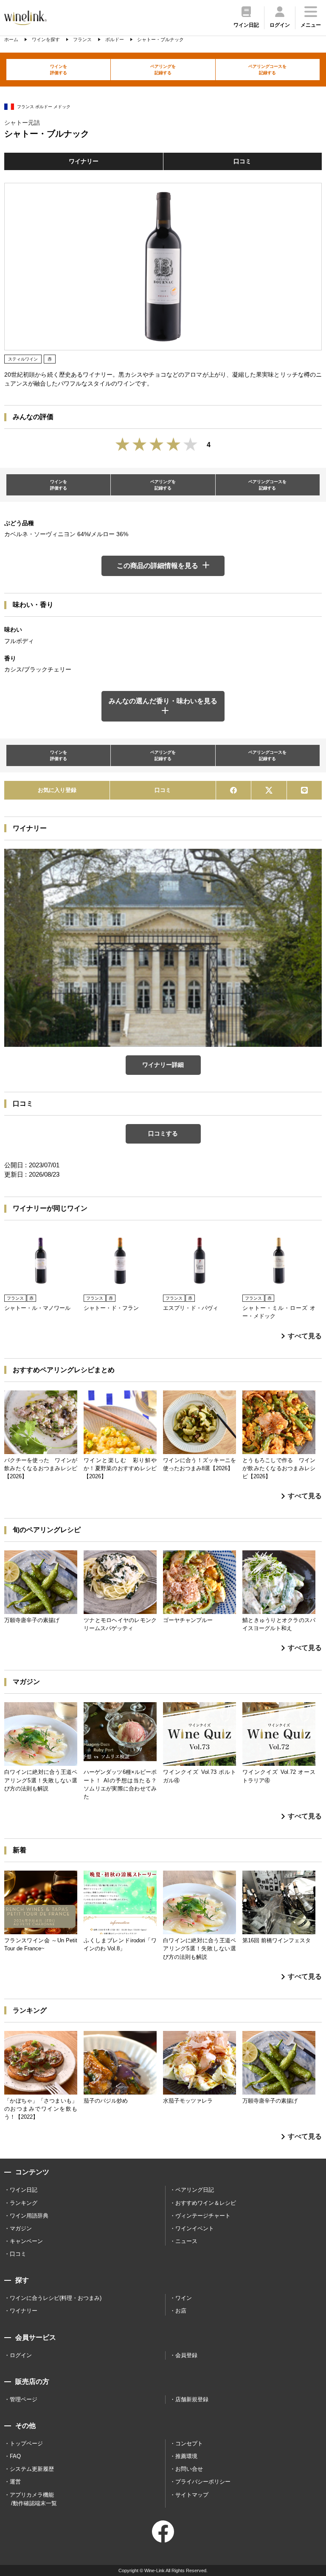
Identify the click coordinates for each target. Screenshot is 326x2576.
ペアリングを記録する (163, 70)
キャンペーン (26, 2241)
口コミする (163, 1133)
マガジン (21, 2228)
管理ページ (24, 2399)
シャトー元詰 (22, 123)
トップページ (26, 2443)
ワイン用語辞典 (29, 2216)
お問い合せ (189, 2469)
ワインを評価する (59, 70)
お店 (181, 2311)
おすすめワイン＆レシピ (206, 2203)
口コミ (242, 161)
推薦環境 (186, 2456)
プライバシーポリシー (203, 2482)
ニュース (186, 2241)
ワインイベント (195, 2228)
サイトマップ (192, 2495)
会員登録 (186, 2355)
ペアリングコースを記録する (267, 70)
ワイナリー (84, 161)
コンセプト (189, 2443)
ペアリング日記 (195, 2190)
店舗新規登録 (192, 2399)
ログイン (21, 2355)
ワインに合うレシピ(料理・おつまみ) (56, 2298)
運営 (15, 2482)
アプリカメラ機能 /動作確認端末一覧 (33, 2499)
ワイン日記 (24, 2190)
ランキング (24, 2203)
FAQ (15, 2456)
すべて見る (305, 1336)
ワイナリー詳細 (163, 1065)
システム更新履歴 (32, 2469)
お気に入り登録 (57, 790)
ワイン (184, 2298)
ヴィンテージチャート (203, 2216)
